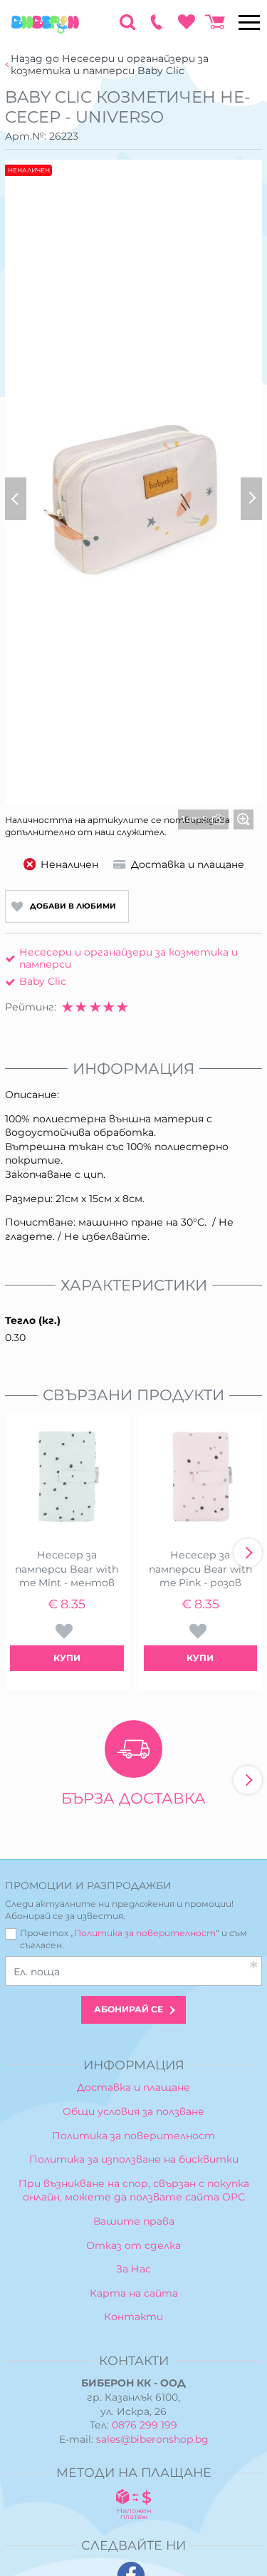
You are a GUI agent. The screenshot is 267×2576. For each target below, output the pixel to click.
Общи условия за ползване (133, 2111)
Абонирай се (129, 2009)
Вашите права (134, 2221)
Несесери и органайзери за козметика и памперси (129, 958)
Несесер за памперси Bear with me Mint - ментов (67, 1569)
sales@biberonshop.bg (152, 2439)
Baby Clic (43, 981)
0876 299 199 (145, 2425)
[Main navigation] (249, 22)
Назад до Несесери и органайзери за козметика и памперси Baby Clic (110, 65)
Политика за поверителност (145, 1933)
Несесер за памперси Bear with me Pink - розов (200, 1569)
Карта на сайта (134, 2293)
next (248, 1553)
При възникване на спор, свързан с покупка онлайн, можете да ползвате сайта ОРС (134, 2190)
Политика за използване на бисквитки (134, 2159)
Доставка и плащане (133, 2087)
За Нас (133, 2269)
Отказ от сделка (133, 2245)
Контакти (133, 2317)
